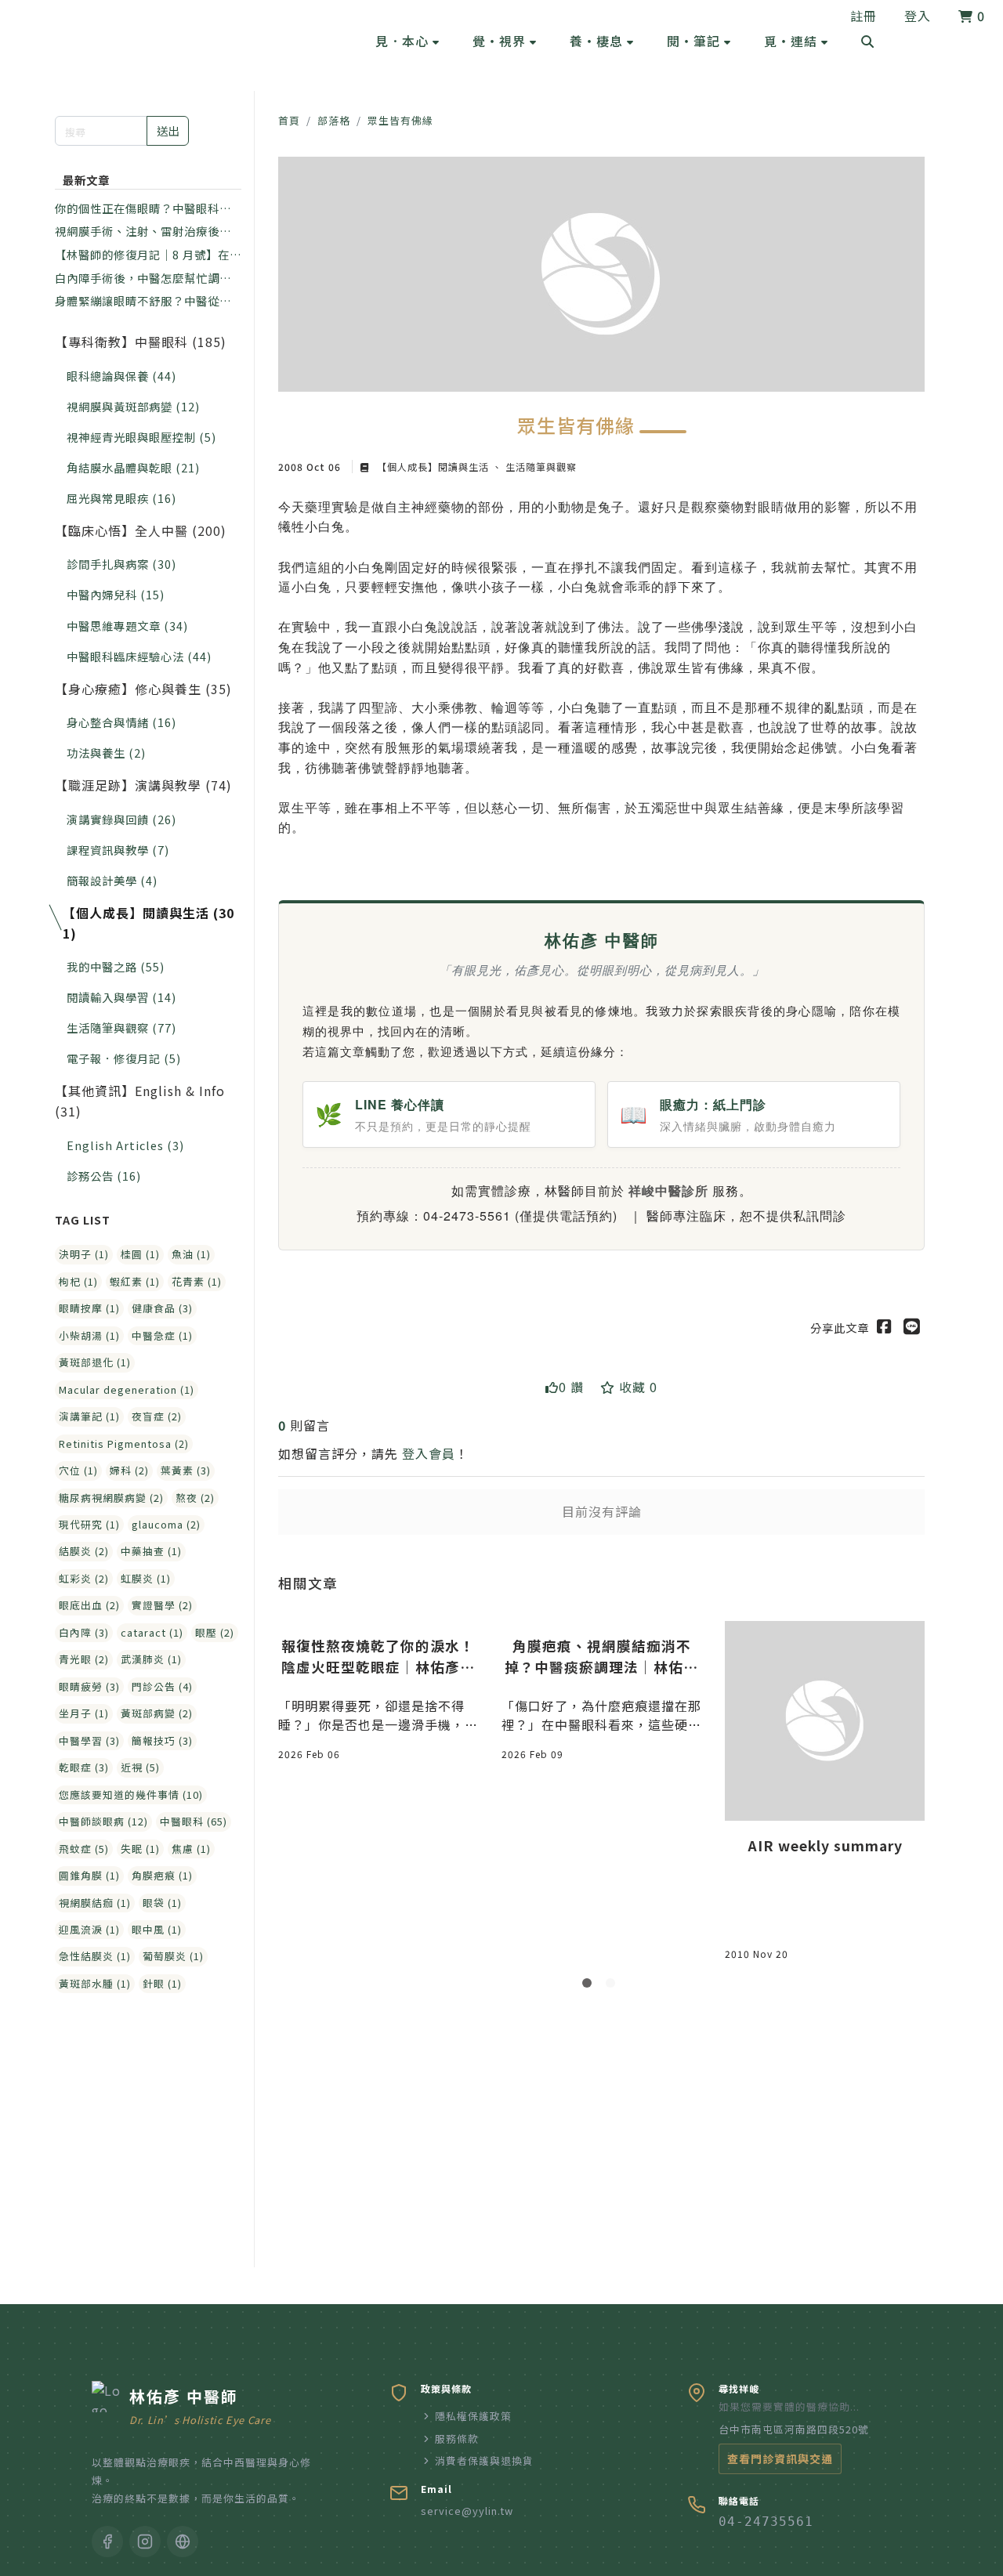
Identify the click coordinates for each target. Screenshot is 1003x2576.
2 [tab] (614, 1986)
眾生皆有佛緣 (400, 120)
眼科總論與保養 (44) (121, 376)
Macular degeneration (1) (127, 1389)
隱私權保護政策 (473, 2416)
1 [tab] (590, 1986)
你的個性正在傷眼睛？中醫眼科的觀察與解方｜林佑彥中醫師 (143, 208)
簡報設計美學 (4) (112, 880)
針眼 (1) (162, 1983)
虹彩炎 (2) (84, 1578)
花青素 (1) (197, 1281)
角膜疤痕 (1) (162, 1875)
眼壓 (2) (215, 1632)
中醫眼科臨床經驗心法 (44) (139, 656)
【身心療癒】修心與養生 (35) (143, 689)
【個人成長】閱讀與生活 (433, 467)
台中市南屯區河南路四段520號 (794, 2429)
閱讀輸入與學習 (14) (121, 997)
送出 (168, 130)
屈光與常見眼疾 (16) (121, 498)
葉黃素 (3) (186, 1470)
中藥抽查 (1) (151, 1551)
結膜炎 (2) (84, 1551)
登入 (918, 16)
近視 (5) (140, 1767)
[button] (407, 41)
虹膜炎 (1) (146, 1578)
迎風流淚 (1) (89, 1929)
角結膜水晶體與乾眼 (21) (133, 467)
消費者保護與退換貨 (484, 2460)
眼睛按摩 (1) (89, 1308)
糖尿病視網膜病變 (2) (111, 1498)
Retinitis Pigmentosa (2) (124, 1444)
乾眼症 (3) (84, 1767)
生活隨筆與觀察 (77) (121, 1028)
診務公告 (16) (104, 1176)
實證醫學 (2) (162, 1605)
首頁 (289, 120)
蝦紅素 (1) (135, 1281)
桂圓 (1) (140, 1254)
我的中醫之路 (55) (116, 966)
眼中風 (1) (157, 1929)
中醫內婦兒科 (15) (116, 594)
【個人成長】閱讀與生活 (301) (148, 923)
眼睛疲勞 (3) (89, 1686)
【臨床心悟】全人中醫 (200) (141, 530)
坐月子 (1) (84, 1713)
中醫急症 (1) (162, 1335)
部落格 (334, 120)
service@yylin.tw (467, 2511)
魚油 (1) (191, 1254)
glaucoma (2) (166, 1524)
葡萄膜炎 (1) (173, 1956)
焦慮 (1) (191, 1849)
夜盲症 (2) (157, 1416)
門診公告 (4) (162, 1686)
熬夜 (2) (195, 1498)
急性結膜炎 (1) (95, 1956)
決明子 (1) (84, 1254)
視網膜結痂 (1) (95, 1903)
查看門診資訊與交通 (780, 2458)
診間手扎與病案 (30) (121, 564)
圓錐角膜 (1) (89, 1875)
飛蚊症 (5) (84, 1849)
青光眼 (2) (84, 1659)
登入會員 (429, 1453)
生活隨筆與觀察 (540, 467)
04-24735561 (766, 2522)
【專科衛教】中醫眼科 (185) (141, 342)
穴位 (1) (78, 1470)
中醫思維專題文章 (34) (127, 626)
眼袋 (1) (162, 1903)
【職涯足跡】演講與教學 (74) (143, 785)
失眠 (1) (140, 1849)
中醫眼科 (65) (194, 1821)
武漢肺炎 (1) (151, 1659)
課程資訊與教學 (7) (118, 850)
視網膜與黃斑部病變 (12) (133, 406)
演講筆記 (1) (89, 1416)
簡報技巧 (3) (162, 1740)
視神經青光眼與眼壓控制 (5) (141, 437)
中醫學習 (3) (89, 1740)
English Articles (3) (125, 1145)
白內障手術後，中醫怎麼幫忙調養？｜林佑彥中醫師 (137, 278)
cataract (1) (152, 1632)
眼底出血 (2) (89, 1605)
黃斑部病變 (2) (157, 1713)
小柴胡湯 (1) (89, 1335)
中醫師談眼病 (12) (103, 1821)
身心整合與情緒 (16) (121, 722)
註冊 (864, 16)
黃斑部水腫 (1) (95, 1983)
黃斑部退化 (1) (95, 1362)
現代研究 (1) (89, 1524)
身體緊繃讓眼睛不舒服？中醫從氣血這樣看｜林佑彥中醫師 (143, 301)
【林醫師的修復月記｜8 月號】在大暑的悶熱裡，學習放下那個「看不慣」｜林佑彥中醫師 (148, 255)
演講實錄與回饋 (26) (121, 819)
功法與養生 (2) (106, 753)
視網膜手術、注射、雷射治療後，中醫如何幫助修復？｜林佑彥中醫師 (143, 231)
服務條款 (457, 2439)
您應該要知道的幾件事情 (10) (131, 1795)
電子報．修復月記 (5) (124, 1058)
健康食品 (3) (162, 1308)
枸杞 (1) (78, 1281)
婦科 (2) (129, 1470)
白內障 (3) (84, 1632)
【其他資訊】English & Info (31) (140, 1101)
